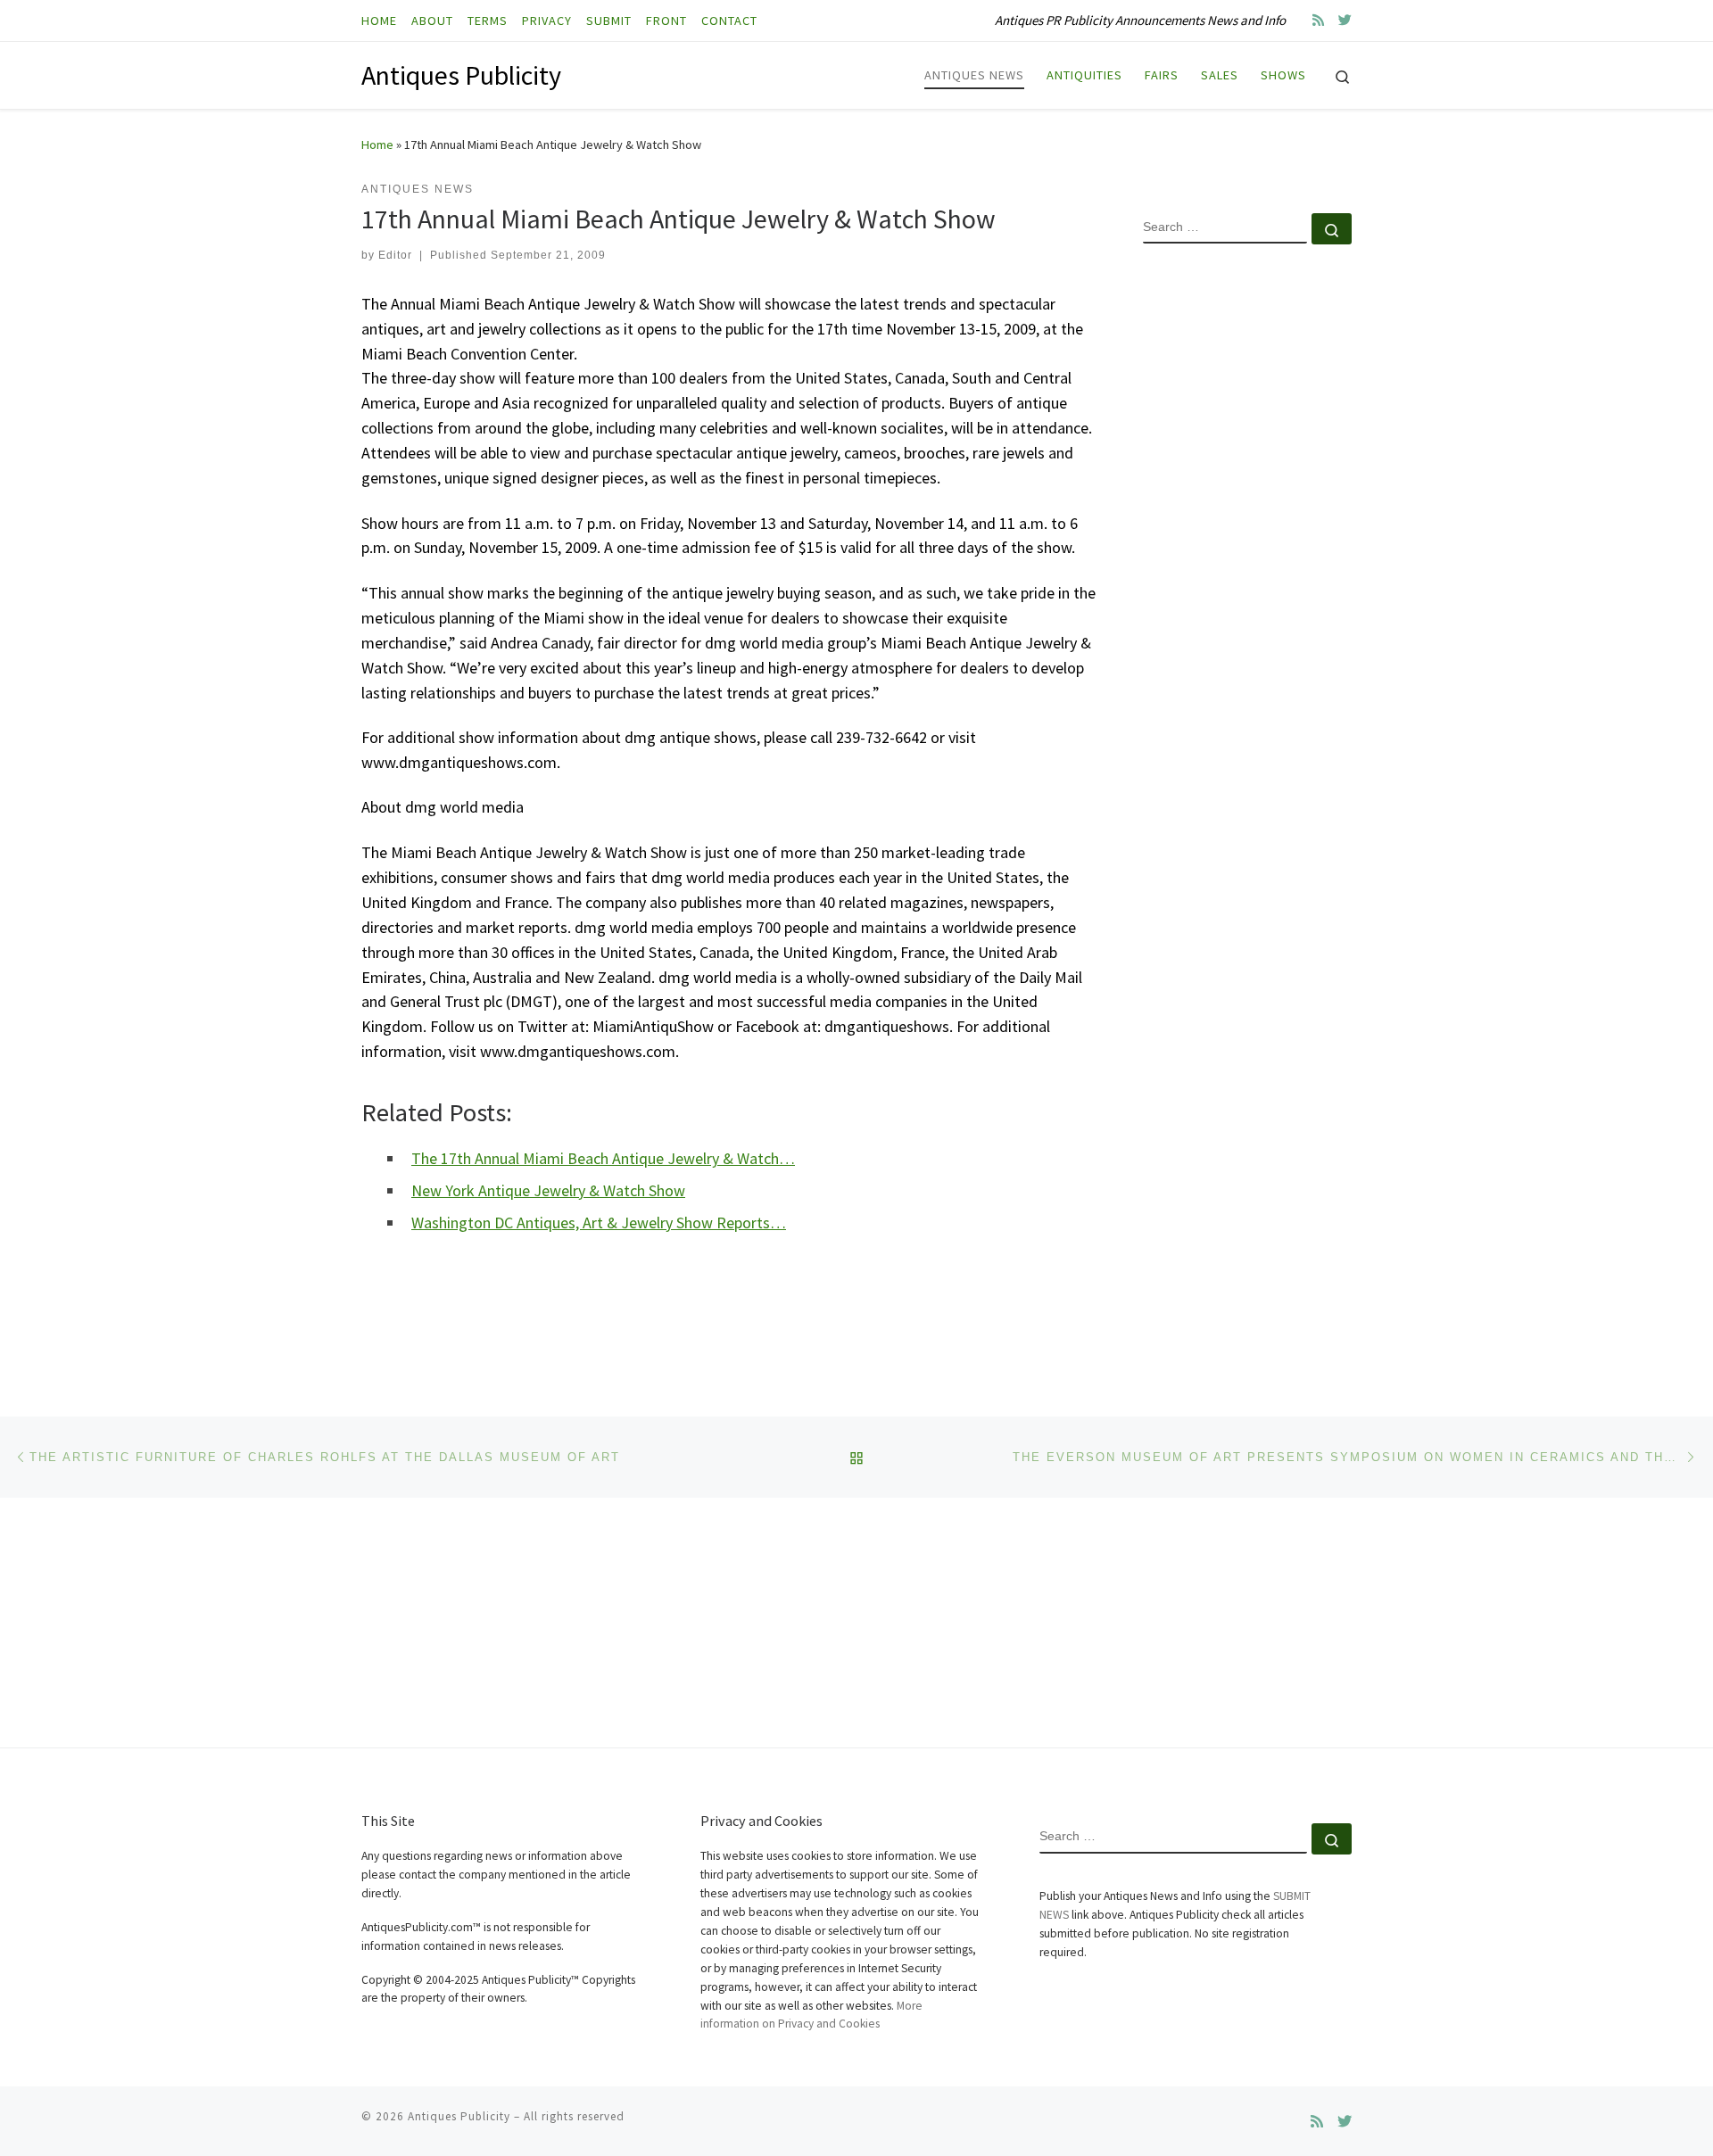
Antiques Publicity (459, 2116)
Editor (395, 255)
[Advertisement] (1247, 547)
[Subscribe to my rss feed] (1318, 20)
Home (377, 145)
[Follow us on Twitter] (1345, 20)
